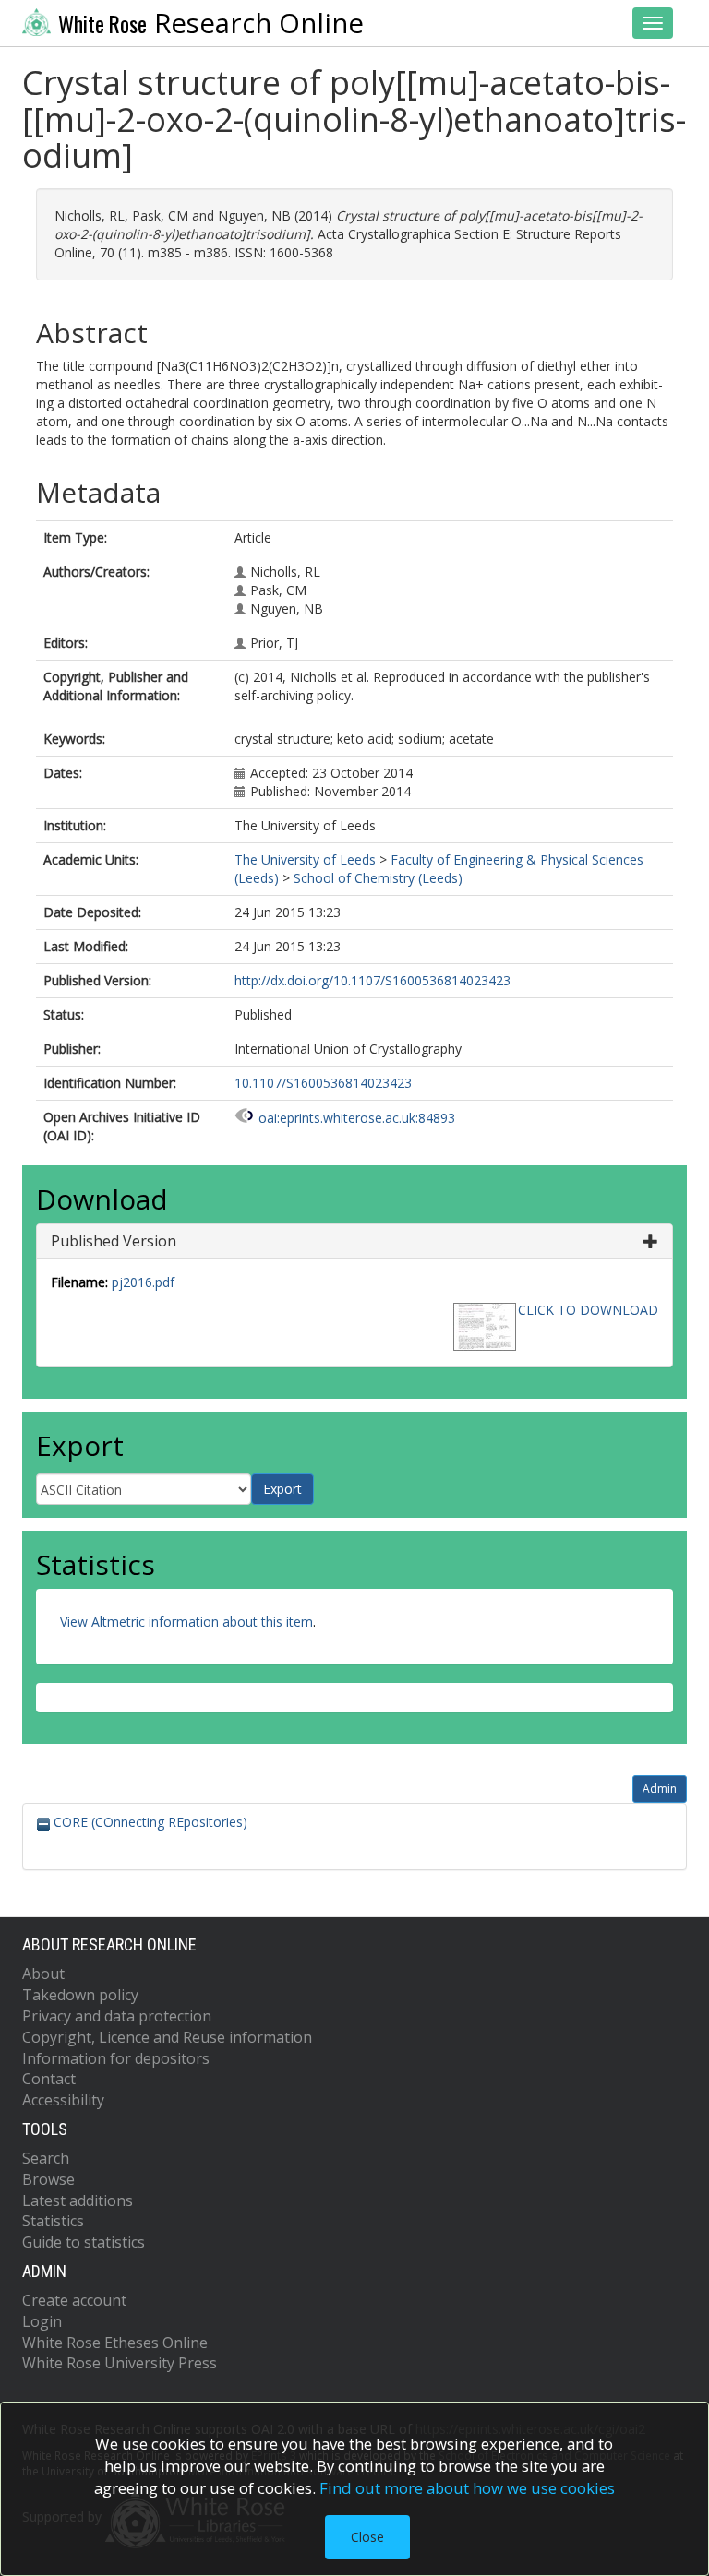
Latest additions (78, 2200)
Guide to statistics (84, 2242)
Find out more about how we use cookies (467, 2488)
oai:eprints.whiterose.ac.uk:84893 (357, 1118)
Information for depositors (116, 2058)
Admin (660, 1789)
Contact (49, 2079)
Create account (74, 2300)
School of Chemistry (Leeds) (378, 878)
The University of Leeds (305, 859)
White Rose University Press (120, 2363)
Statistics (53, 2221)
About (43, 1974)
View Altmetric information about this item (186, 1622)
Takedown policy (80, 1995)
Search (46, 2158)
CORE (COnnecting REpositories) (149, 1822)
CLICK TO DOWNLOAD (588, 1310)
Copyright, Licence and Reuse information (167, 2037)
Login (42, 2321)
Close (367, 2537)
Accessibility (63, 2100)
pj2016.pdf (143, 1282)
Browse (48, 2179)
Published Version (114, 1241)
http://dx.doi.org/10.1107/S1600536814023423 (373, 980)
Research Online (211, 23)
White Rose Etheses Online (115, 2343)
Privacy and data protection (117, 2016)
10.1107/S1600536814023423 (323, 1083)
